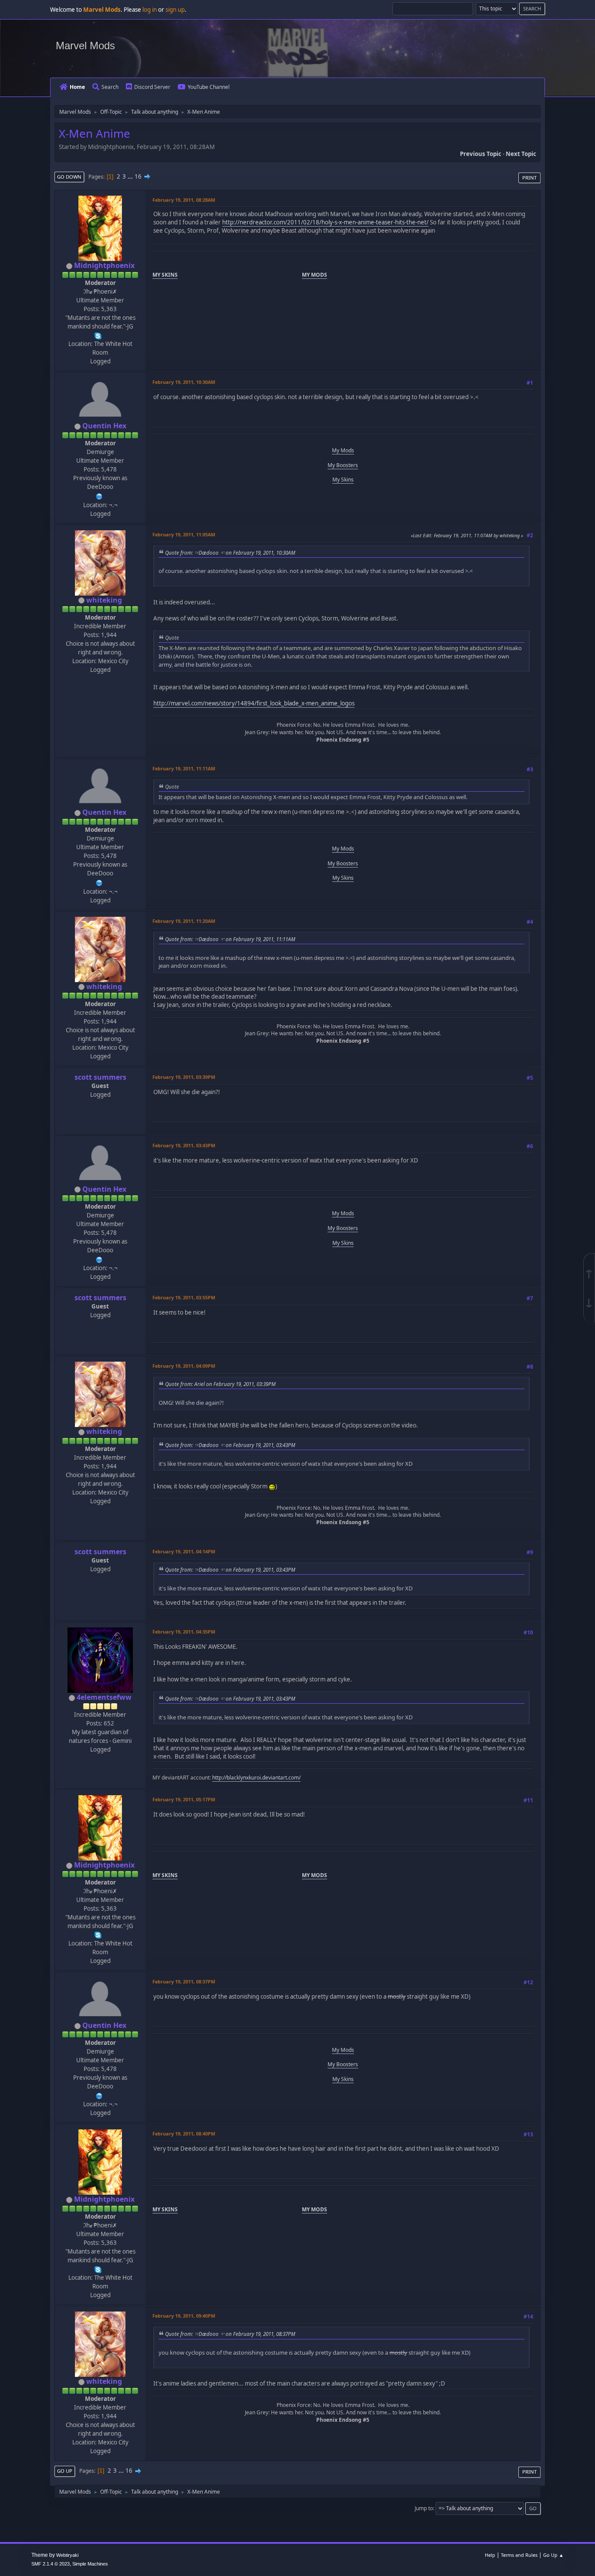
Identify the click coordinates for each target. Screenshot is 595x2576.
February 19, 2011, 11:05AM (184, 534)
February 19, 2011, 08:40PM (184, 2134)
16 (138, 176)
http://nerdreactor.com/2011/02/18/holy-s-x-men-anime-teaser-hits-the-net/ (325, 222)
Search (110, 87)
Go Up (65, 2471)
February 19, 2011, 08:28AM (184, 200)
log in (150, 10)
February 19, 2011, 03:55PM (184, 1297)
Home (77, 87)
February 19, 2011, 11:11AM (184, 768)
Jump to (424, 2508)
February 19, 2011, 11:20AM (184, 921)
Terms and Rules (519, 2555)
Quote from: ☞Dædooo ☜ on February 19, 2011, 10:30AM (230, 552)
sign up (175, 10)
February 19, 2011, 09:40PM (184, 2316)
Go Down (69, 177)
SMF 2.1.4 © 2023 (51, 2564)
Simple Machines (90, 2564)
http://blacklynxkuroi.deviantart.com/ (256, 1778)
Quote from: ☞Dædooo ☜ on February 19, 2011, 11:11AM (230, 939)
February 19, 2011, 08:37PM (184, 1981)
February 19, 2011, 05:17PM (184, 1799)
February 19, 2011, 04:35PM (184, 1632)
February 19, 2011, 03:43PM (184, 1145)
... (131, 176)
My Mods (343, 450)
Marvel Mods (85, 46)
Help (490, 2555)
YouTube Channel (209, 87)
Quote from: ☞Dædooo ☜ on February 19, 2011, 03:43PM (230, 1445)
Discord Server (152, 87)
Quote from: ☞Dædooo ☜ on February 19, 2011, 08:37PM (230, 2334)
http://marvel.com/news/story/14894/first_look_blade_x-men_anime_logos (254, 703)
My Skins (343, 480)
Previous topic (481, 154)
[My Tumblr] (99, 495)
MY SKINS (165, 275)
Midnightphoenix (104, 265)
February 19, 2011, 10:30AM (184, 382)
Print (529, 178)
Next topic (521, 154)
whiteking (104, 600)
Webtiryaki (67, 2555)
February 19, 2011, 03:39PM (184, 1077)
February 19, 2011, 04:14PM (184, 1551)
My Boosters (343, 465)
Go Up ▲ (553, 2555)
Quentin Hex (104, 426)
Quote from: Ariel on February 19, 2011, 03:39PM (220, 1384)
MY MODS (314, 275)
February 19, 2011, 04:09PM (184, 1366)
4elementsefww (104, 1697)
